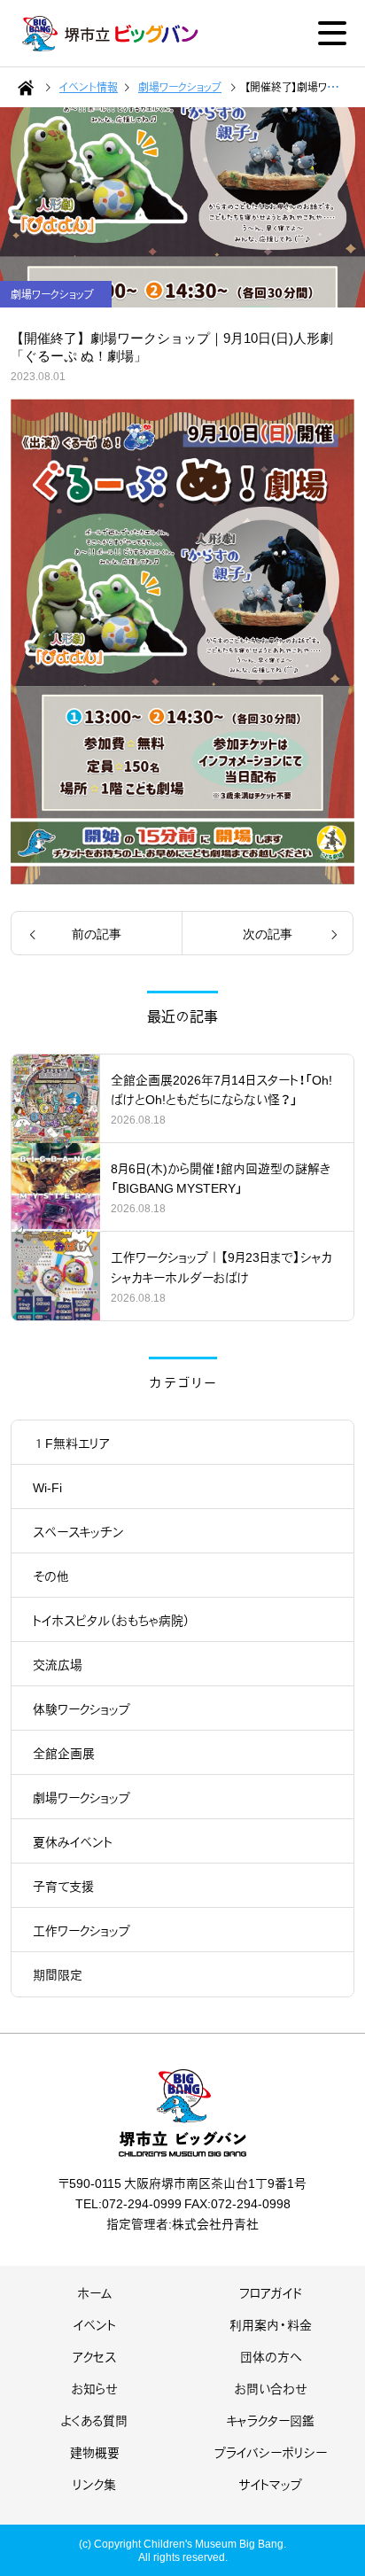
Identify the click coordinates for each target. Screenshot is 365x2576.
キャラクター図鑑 (271, 2420)
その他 (51, 1576)
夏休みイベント (73, 1841)
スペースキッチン (78, 1531)
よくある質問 (94, 2420)
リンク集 (94, 2484)
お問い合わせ (271, 2388)
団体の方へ (271, 2356)
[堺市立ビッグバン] (111, 34)
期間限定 (58, 1974)
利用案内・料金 (271, 2324)
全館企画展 (64, 1753)
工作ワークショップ (82, 1930)
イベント (95, 2324)
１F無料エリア (71, 1443)
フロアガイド (271, 2292)
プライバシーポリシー (271, 2452)
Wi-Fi (47, 1487)
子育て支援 (63, 1886)
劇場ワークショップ (82, 1797)
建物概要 (95, 2452)
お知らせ (95, 2388)
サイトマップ (271, 2484)
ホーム (95, 2292)
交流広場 (58, 1664)
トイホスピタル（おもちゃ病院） (111, 1620)
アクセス (94, 2356)
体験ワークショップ (82, 1708)
